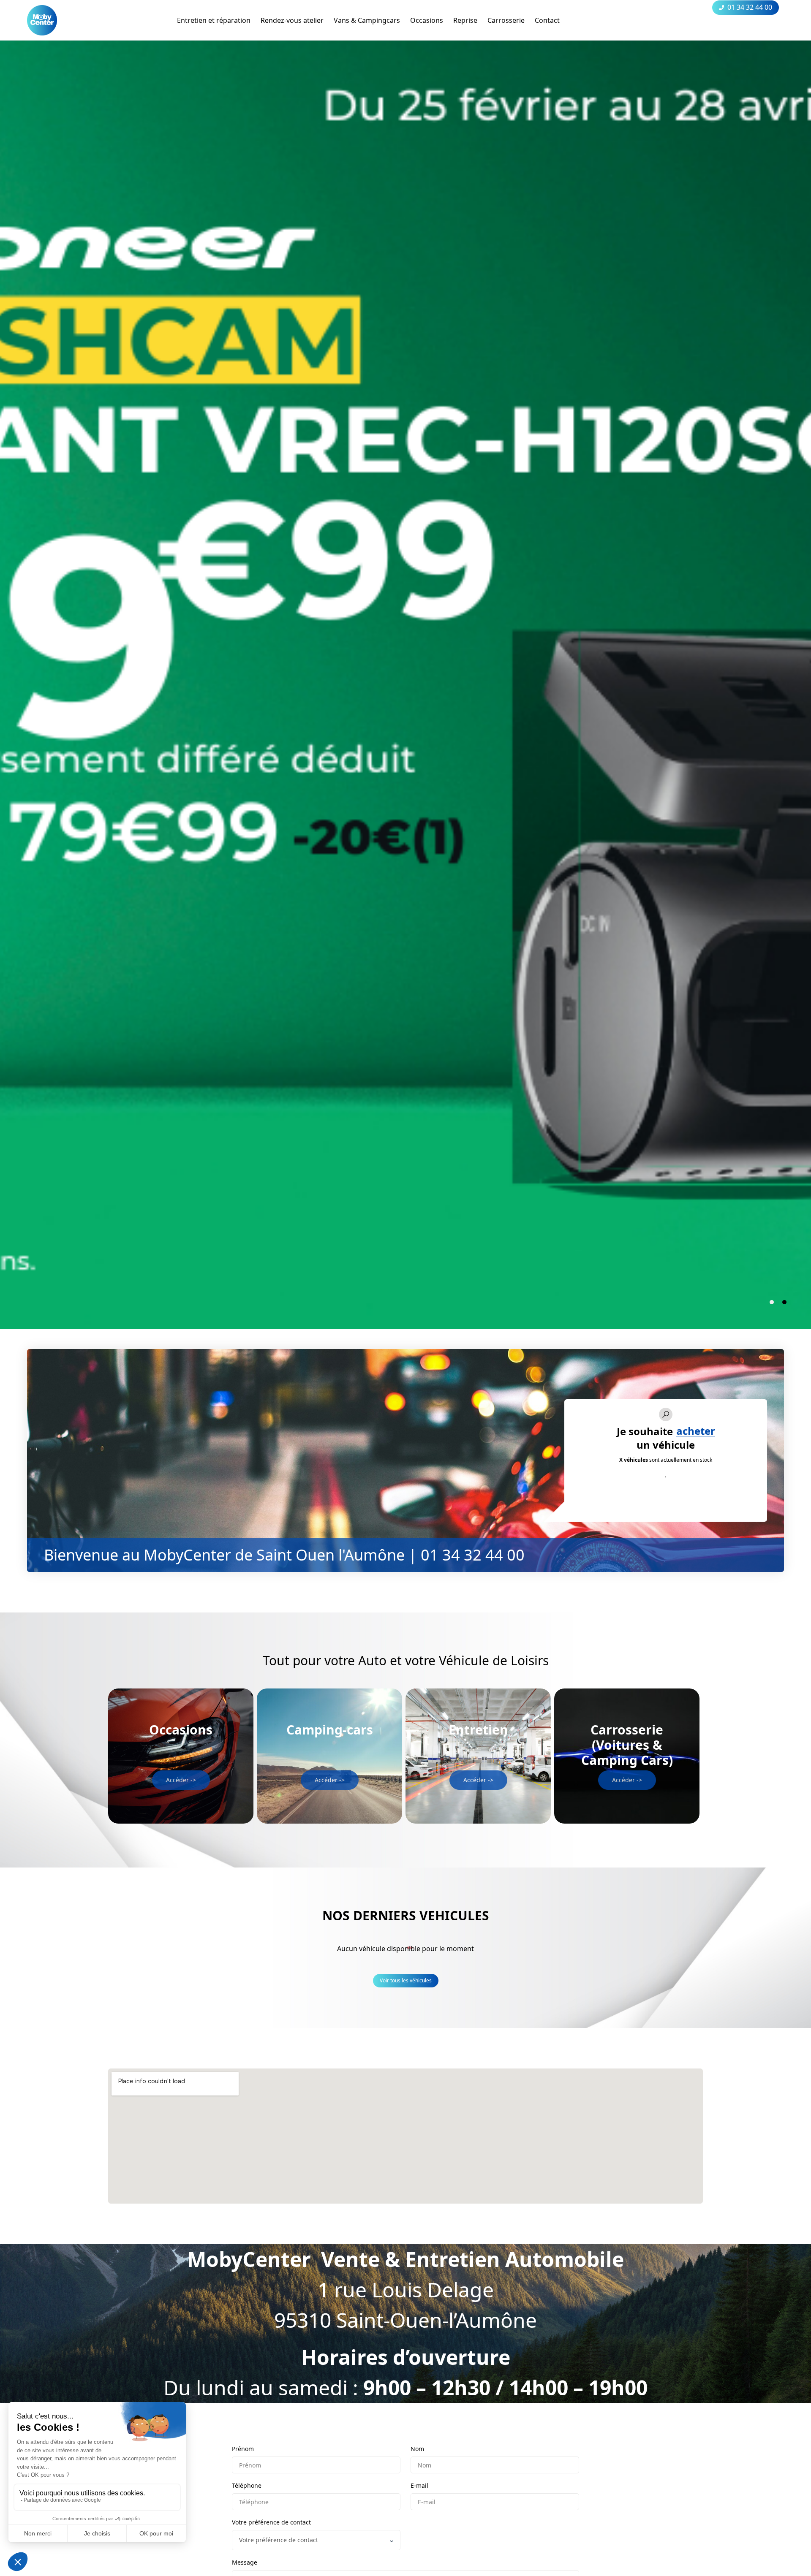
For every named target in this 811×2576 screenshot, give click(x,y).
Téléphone (247, 2485)
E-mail (419, 2485)
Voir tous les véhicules (406, 1980)
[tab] (772, 1302)
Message (245, 2562)
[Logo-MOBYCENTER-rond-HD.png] (42, 20)
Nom (417, 2449)
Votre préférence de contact (271, 2522)
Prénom (243, 2449)
